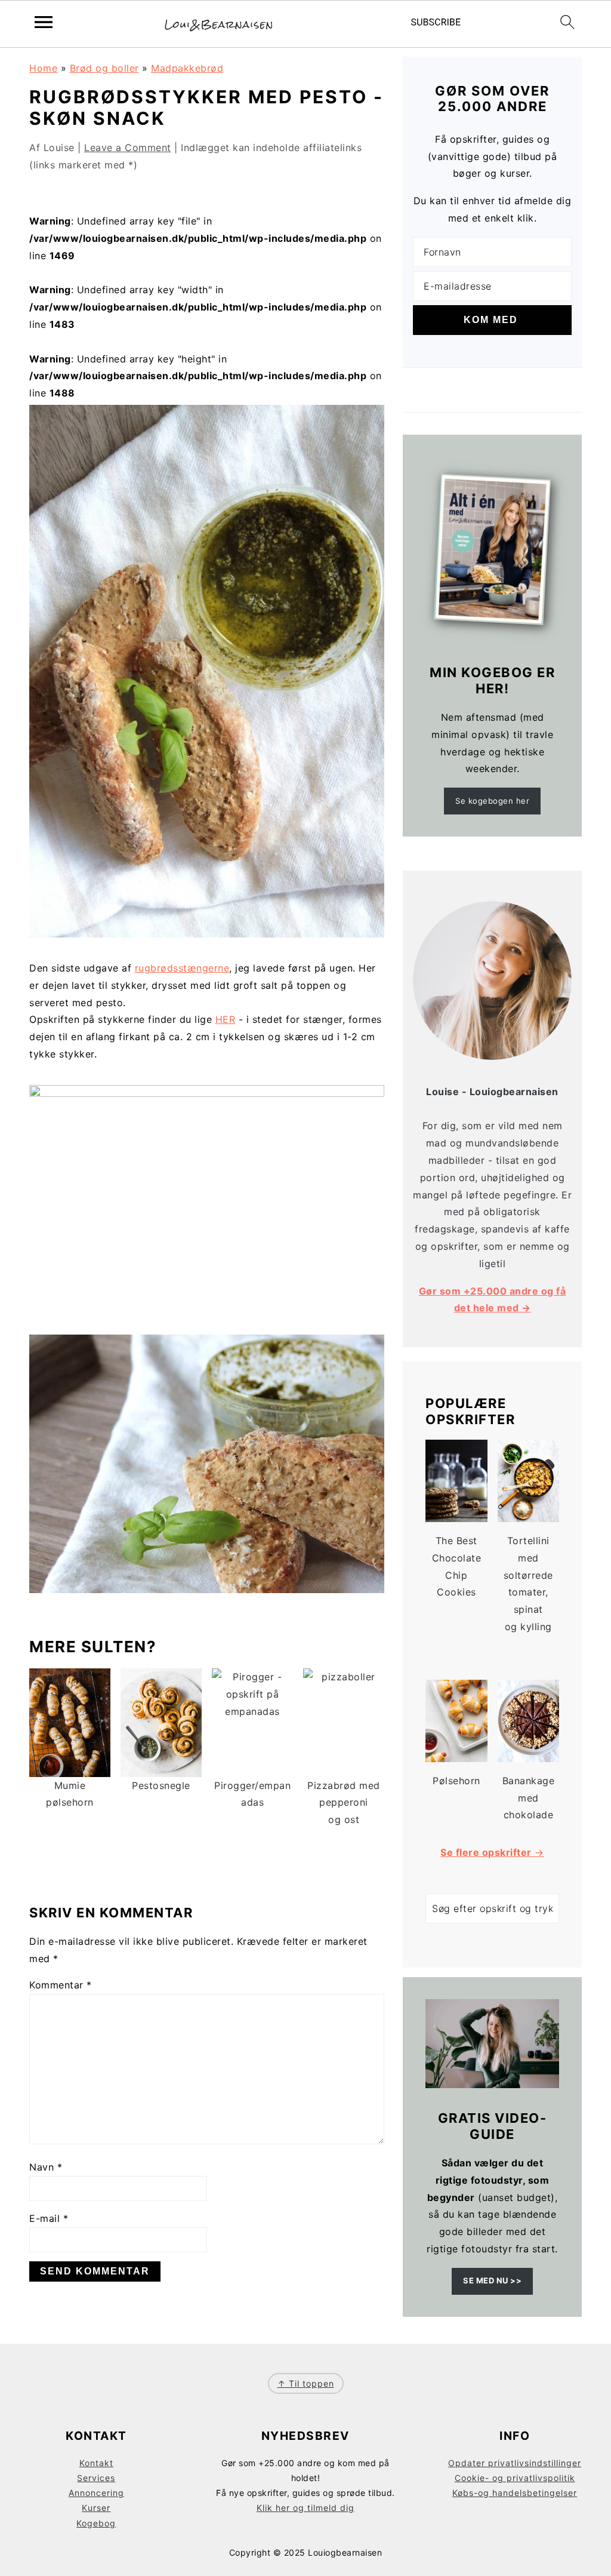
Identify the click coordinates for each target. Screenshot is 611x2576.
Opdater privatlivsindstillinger (515, 2463)
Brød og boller (104, 68)
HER (226, 1019)
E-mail (49, 2218)
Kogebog (96, 2523)
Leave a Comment (128, 147)
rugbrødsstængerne (182, 968)
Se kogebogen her (492, 801)
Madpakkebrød (187, 68)
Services (96, 2478)
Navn (46, 2167)
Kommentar (61, 1985)
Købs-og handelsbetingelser (515, 2493)
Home (43, 68)
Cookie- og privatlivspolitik (515, 2478)
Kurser (96, 2508)
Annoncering (96, 2493)
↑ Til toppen (306, 2383)
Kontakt (96, 2463)
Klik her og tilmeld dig (305, 2508)
